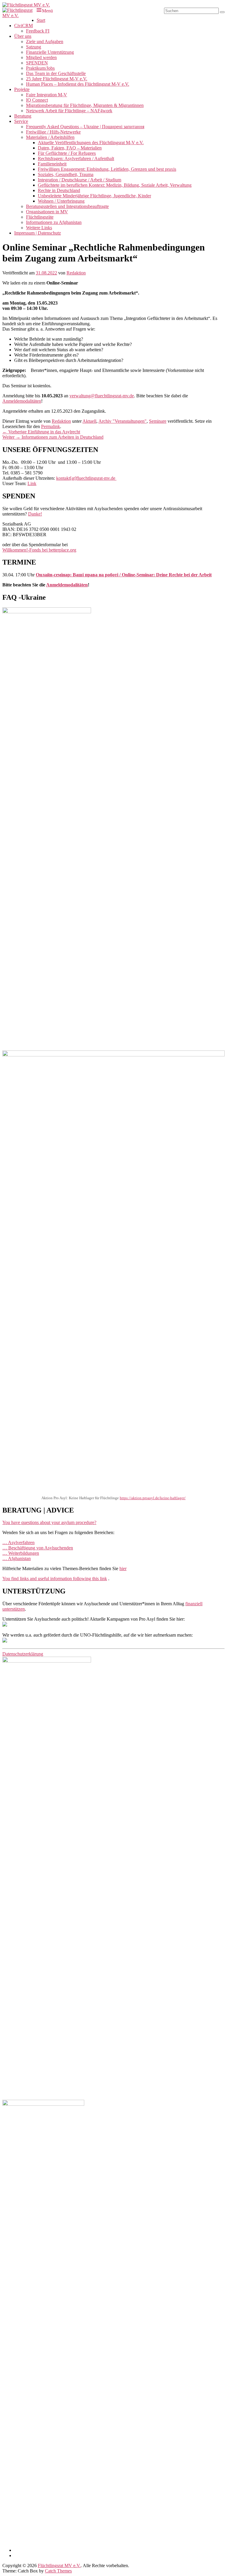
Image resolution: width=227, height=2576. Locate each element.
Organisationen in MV (47, 212)
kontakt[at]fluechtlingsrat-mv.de (86, 478)
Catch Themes (58, 2571)
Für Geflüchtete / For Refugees (67, 153)
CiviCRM (23, 26)
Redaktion (76, 273)
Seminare (158, 421)
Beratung (23, 116)
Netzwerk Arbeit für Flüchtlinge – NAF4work (69, 111)
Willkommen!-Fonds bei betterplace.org (39, 550)
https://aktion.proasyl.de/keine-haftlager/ (153, 1498)
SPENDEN (37, 63)
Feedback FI (38, 31)
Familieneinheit (52, 164)
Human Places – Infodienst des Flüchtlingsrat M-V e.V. (78, 84)
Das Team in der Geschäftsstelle (56, 73)
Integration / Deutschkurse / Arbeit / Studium (80, 180)
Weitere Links (39, 228)
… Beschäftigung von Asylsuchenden (38, 1548)
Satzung (34, 47)
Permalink (51, 426)
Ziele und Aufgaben (45, 42)
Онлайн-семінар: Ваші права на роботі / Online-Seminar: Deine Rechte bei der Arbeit (124, 575)
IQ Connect (37, 100)
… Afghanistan (17, 1558)
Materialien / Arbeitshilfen (50, 137)
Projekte (22, 89)
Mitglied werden (41, 57)
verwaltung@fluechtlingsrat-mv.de (102, 396)
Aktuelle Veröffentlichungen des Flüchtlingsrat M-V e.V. (91, 143)
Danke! (35, 514)
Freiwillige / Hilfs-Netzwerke (53, 132)
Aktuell (89, 421)
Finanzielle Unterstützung (50, 52)
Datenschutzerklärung (23, 1654)
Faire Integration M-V (47, 95)
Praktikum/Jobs (40, 68)
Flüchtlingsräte (40, 217)
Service (21, 121)
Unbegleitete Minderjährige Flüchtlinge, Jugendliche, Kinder (94, 196)
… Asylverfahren (18, 1542)
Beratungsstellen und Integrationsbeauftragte (67, 206)
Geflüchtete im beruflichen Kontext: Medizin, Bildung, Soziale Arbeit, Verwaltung (115, 185)
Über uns (23, 36)
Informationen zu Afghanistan (54, 222)
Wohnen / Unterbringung (61, 201)
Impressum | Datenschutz (38, 233)
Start (41, 20)
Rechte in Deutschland (59, 190)
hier (123, 1568)
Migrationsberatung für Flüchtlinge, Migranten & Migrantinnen (85, 105)
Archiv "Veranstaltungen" (123, 421)
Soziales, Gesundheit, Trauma (66, 174)
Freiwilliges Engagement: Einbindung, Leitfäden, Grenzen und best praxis (107, 169)
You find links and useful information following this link (55, 1579)
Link (32, 483)
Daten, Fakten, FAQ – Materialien (70, 148)
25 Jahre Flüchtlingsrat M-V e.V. (57, 79)
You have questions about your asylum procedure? (49, 1522)
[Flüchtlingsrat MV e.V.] (26, 5)
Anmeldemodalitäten (22, 401)
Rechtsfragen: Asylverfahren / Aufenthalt (76, 158)
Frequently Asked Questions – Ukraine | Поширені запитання (85, 127)
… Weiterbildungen (21, 1553)
